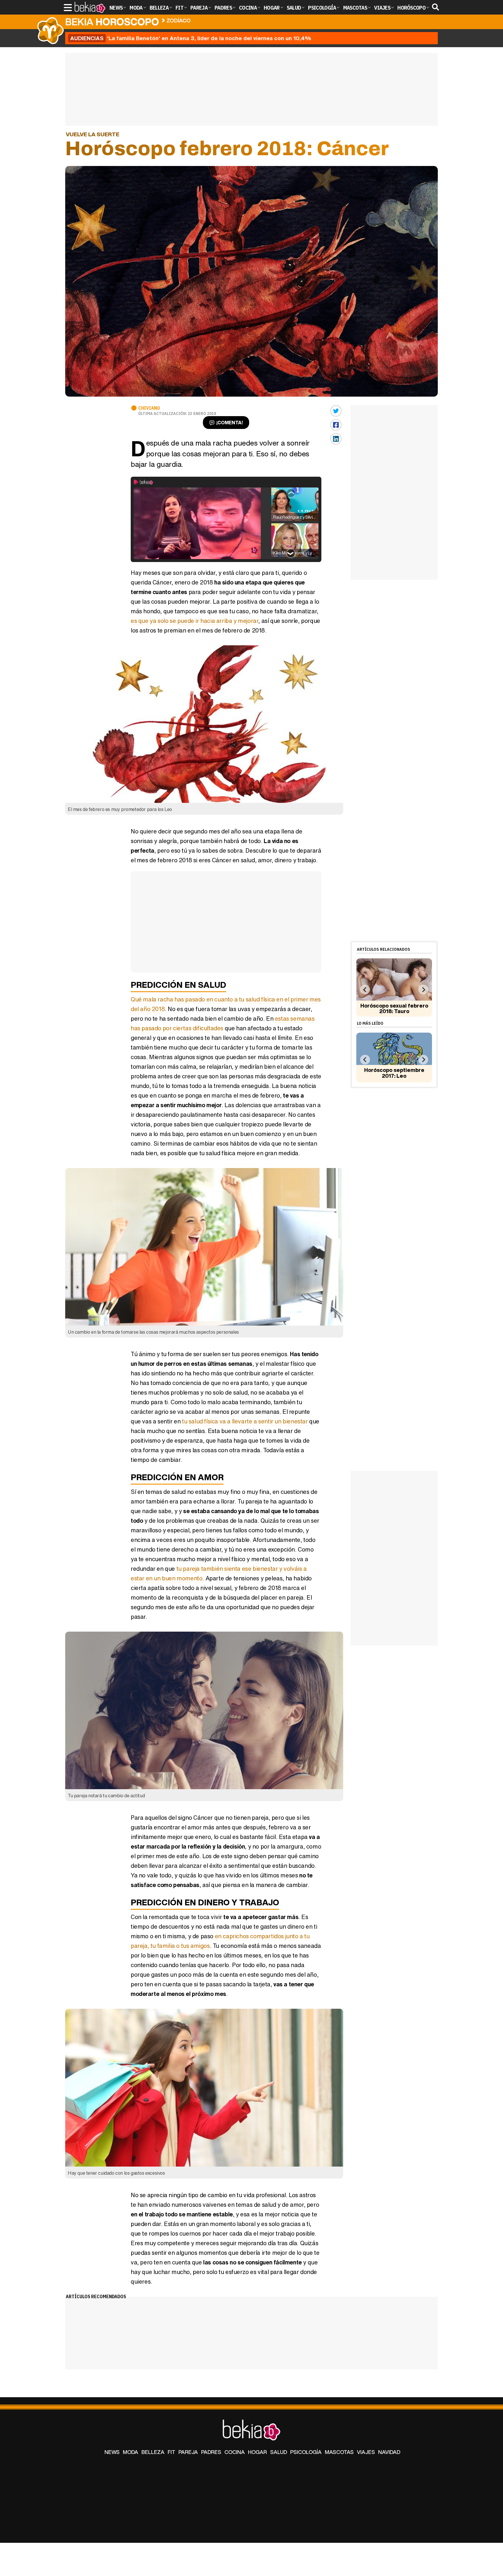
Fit (171, 2452)
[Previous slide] (365, 990)
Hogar (257, 2452)
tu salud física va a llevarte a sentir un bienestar (246, 1421)
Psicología (306, 2452)
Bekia (112, 22)
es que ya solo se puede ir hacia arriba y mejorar (194, 621)
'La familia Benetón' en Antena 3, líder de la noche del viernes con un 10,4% (191, 38)
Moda (131, 2452)
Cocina (235, 2452)
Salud (279, 2452)
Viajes (366, 2452)
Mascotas (339, 2452)
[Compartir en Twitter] (336, 411)
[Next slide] (423, 990)
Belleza (153, 2452)
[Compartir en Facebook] (336, 425)
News (112, 2452)
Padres (211, 2452)
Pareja (188, 2452)
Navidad (389, 2452)
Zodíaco (179, 20)
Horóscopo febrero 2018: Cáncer (238, 19)
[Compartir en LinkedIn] (336, 439)
